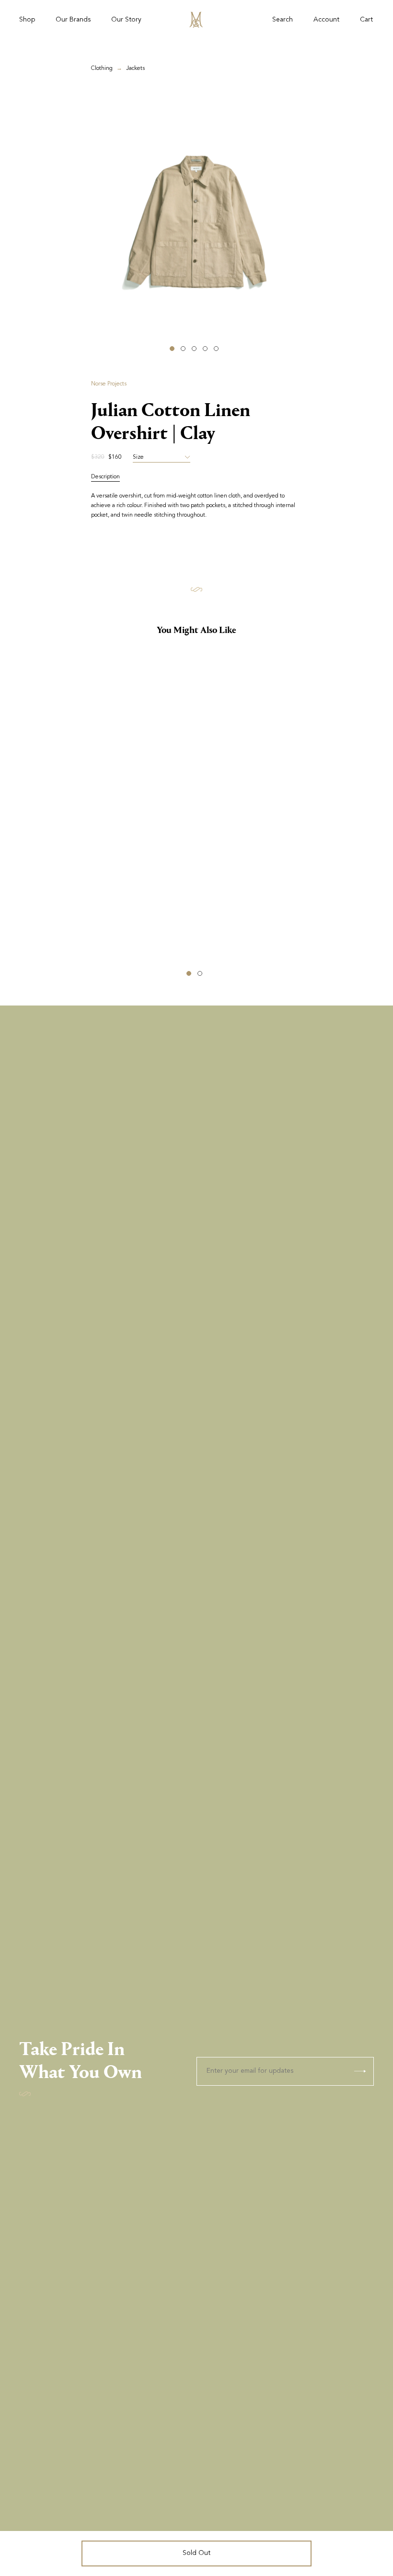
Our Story (126, 20)
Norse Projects (109, 384)
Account (326, 20)
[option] (196, 223)
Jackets (135, 68)
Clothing (102, 68)
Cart (366, 20)
